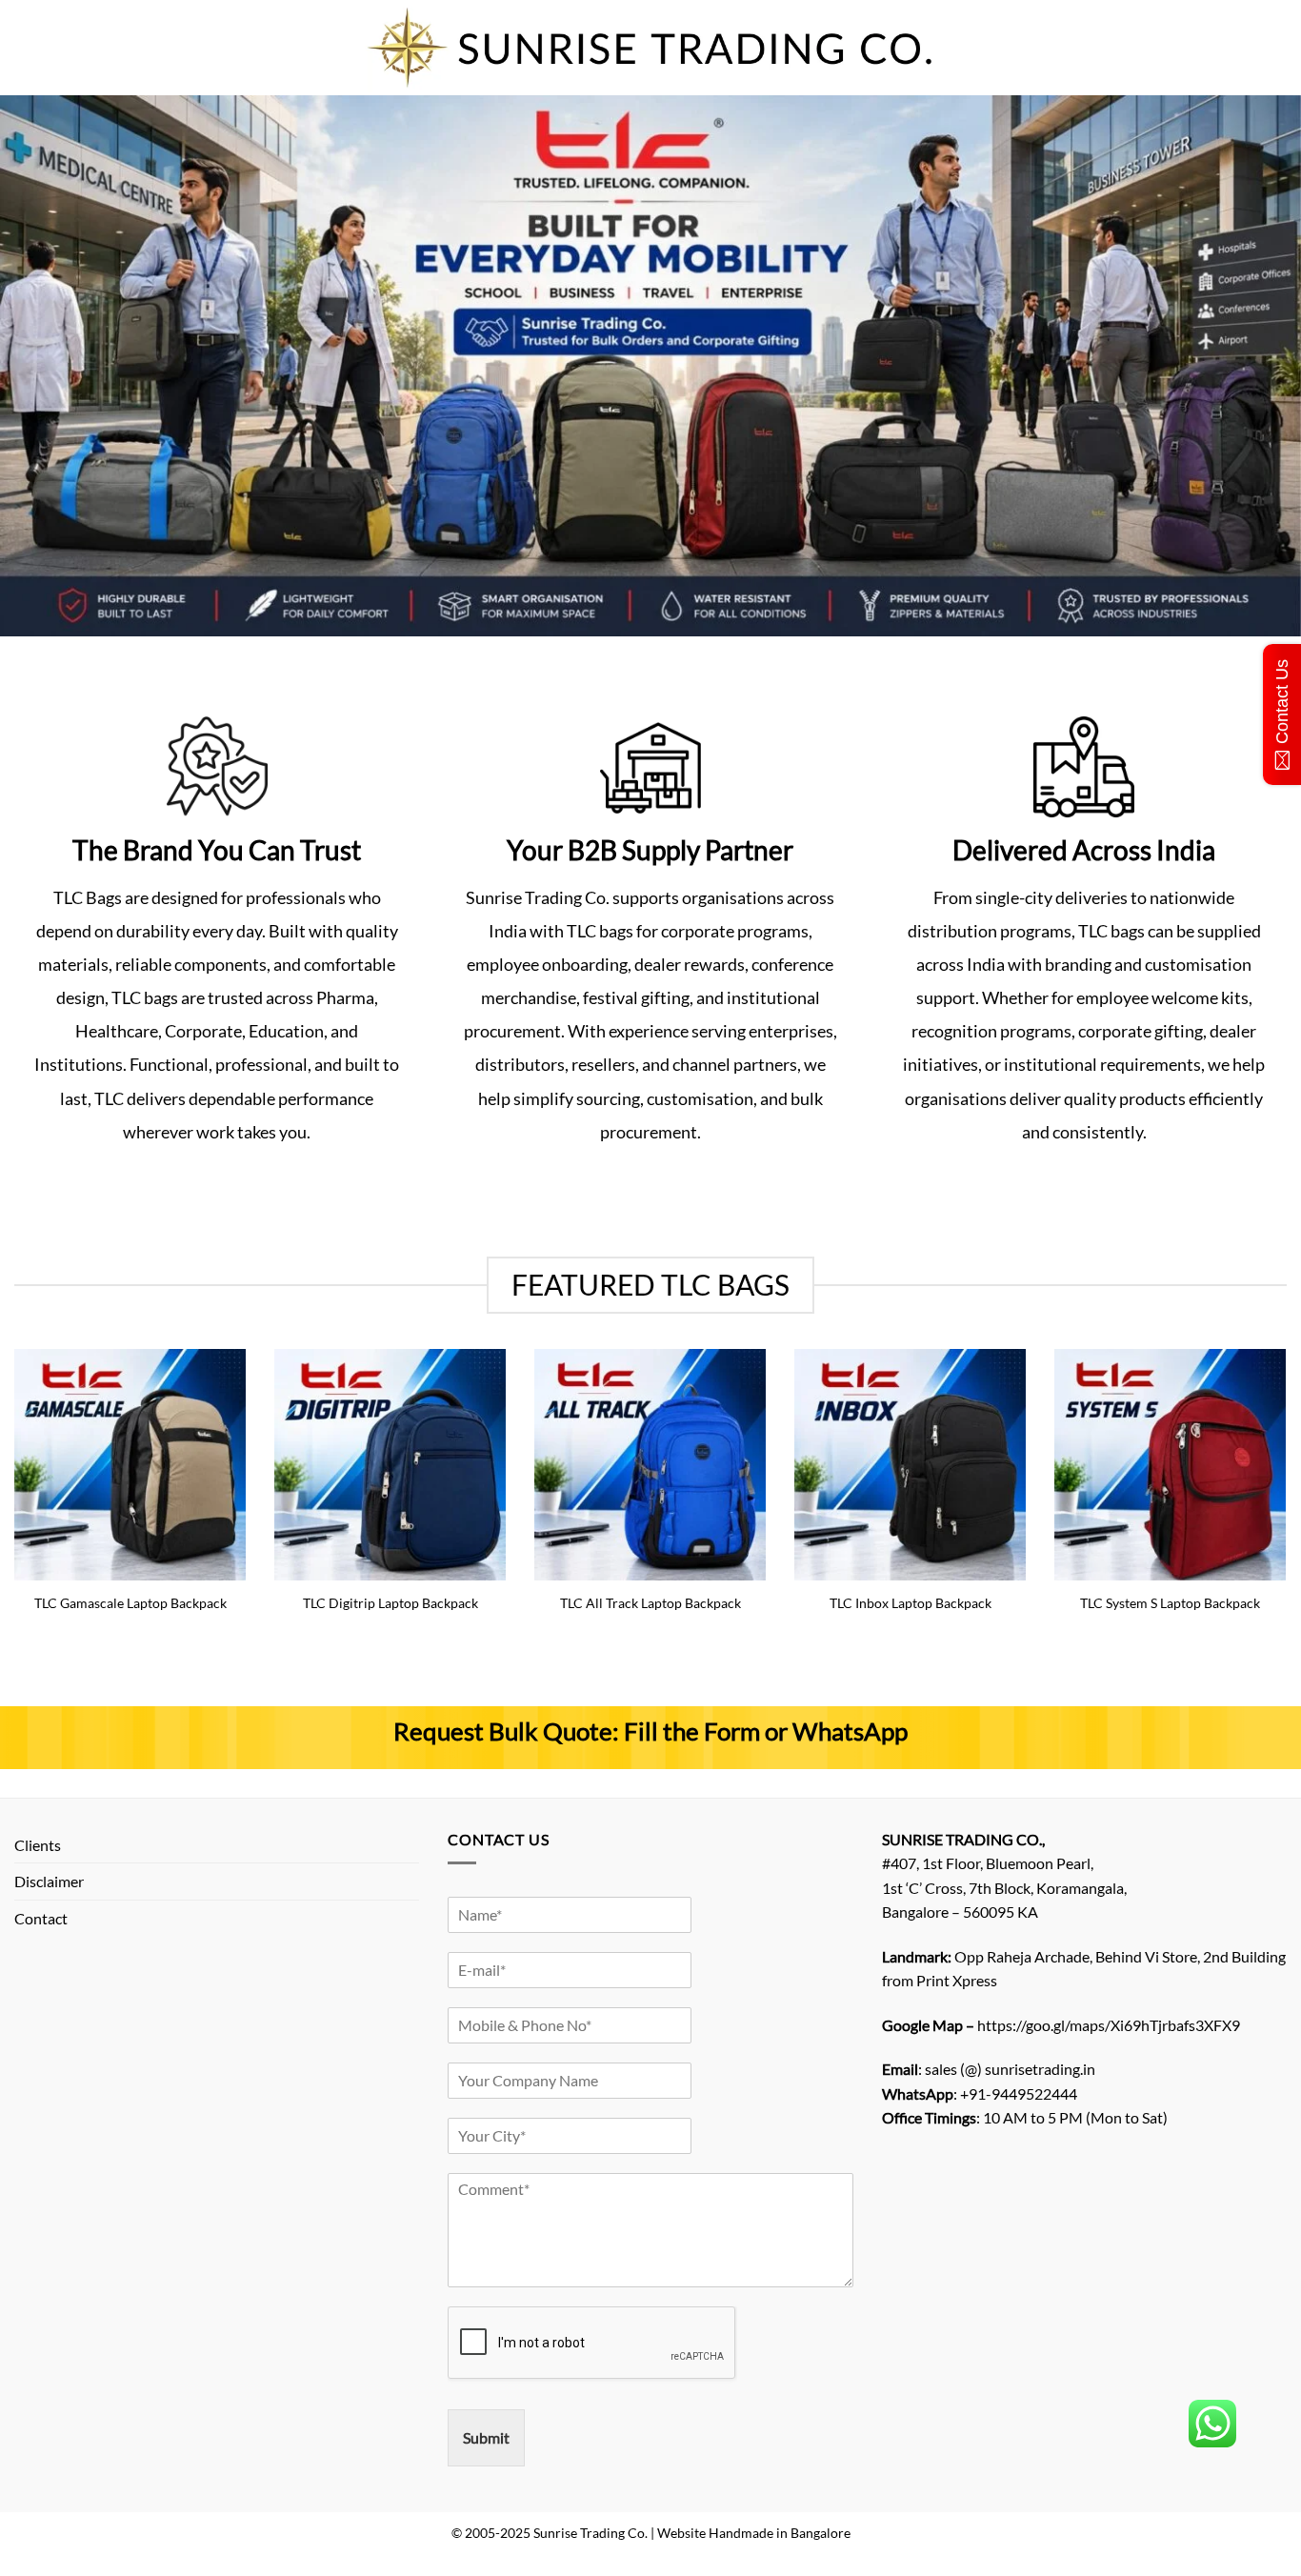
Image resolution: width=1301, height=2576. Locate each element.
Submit (486, 2437)
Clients (38, 1845)
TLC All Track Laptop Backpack (650, 1603)
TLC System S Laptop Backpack (1170, 1603)
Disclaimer (49, 1881)
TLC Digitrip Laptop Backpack (390, 1603)
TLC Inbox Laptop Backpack (911, 1603)
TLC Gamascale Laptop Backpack (130, 1603)
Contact (41, 1918)
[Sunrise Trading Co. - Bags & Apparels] (650, 48)
